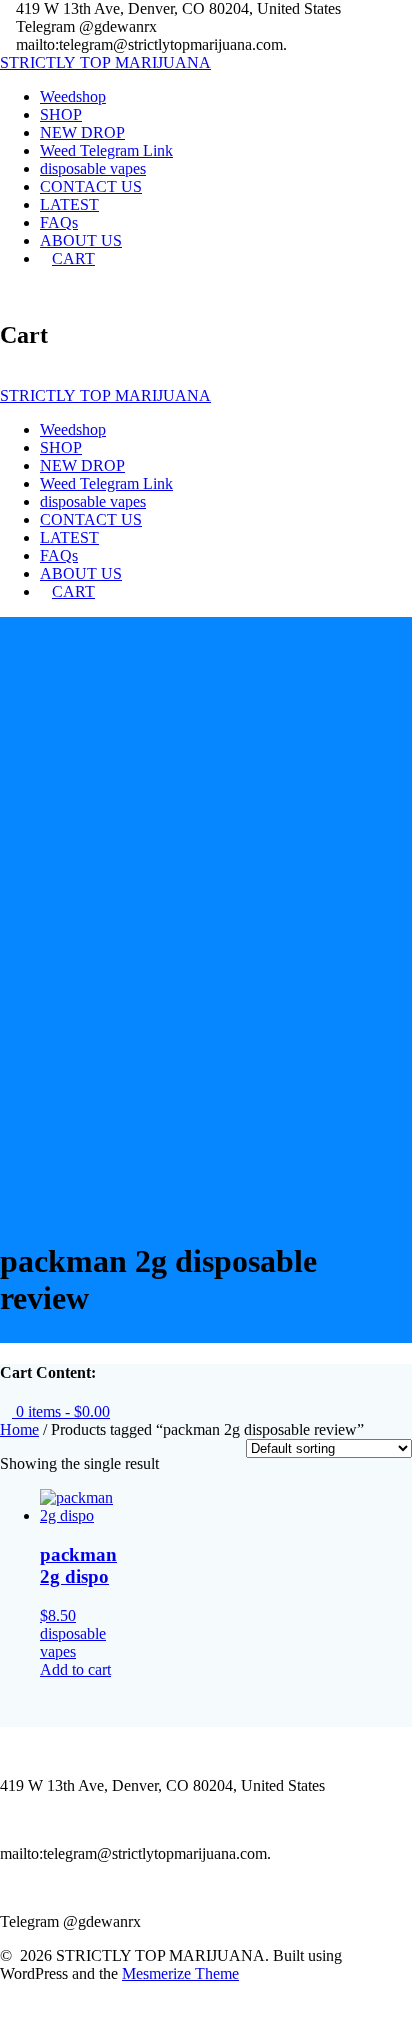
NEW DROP (82, 132)
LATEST (69, 204)
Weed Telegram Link (106, 150)
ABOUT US (81, 240)
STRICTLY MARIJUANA (105, 62)
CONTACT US (91, 186)
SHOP (61, 114)
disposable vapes (93, 168)
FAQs (59, 222)
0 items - (61, 1411)
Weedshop (73, 96)
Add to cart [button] (75, 1669)
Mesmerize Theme (180, 1973)
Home (19, 1429)
